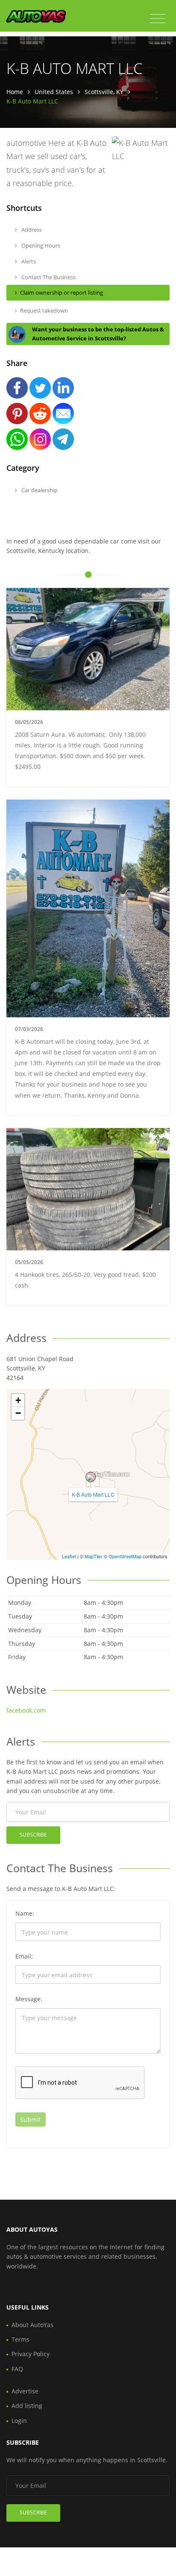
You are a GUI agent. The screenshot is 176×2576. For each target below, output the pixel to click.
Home (15, 92)
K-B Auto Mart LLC (93, 1494)
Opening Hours (40, 245)
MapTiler (94, 1556)
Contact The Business (48, 277)
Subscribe (33, 1835)
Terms (21, 2339)
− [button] (18, 1413)
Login (19, 2421)
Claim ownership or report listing (62, 292)
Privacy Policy (31, 2354)
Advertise (25, 2391)
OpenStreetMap (125, 1556)
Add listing (27, 2406)
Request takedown (44, 310)
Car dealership (39, 490)
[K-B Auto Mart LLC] (91, 1477)
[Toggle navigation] (158, 19)
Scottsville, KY (104, 92)
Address (31, 230)
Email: (24, 1956)
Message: (29, 1999)
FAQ (17, 2369)
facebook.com (26, 1710)
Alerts (28, 261)
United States (54, 92)
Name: (25, 1913)
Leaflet (69, 1556)
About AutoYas (32, 2325)
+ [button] (18, 1400)
